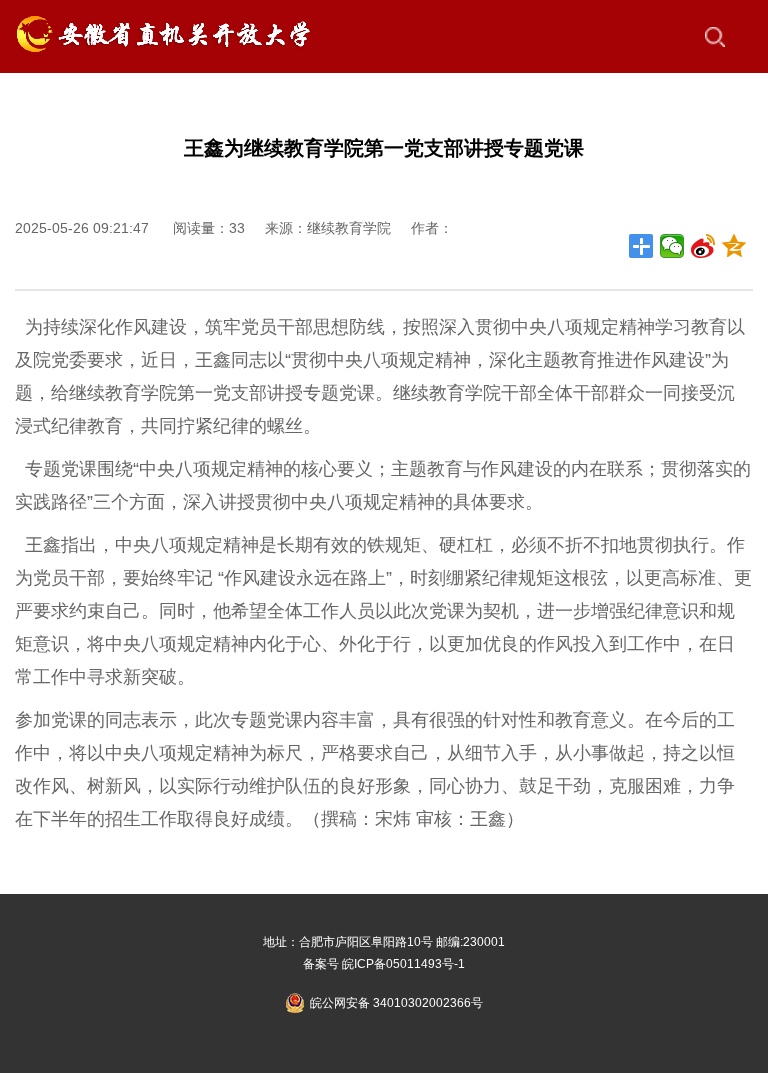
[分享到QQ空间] (734, 246)
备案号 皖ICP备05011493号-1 (384, 964)
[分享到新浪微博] (703, 246)
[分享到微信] (672, 246)
